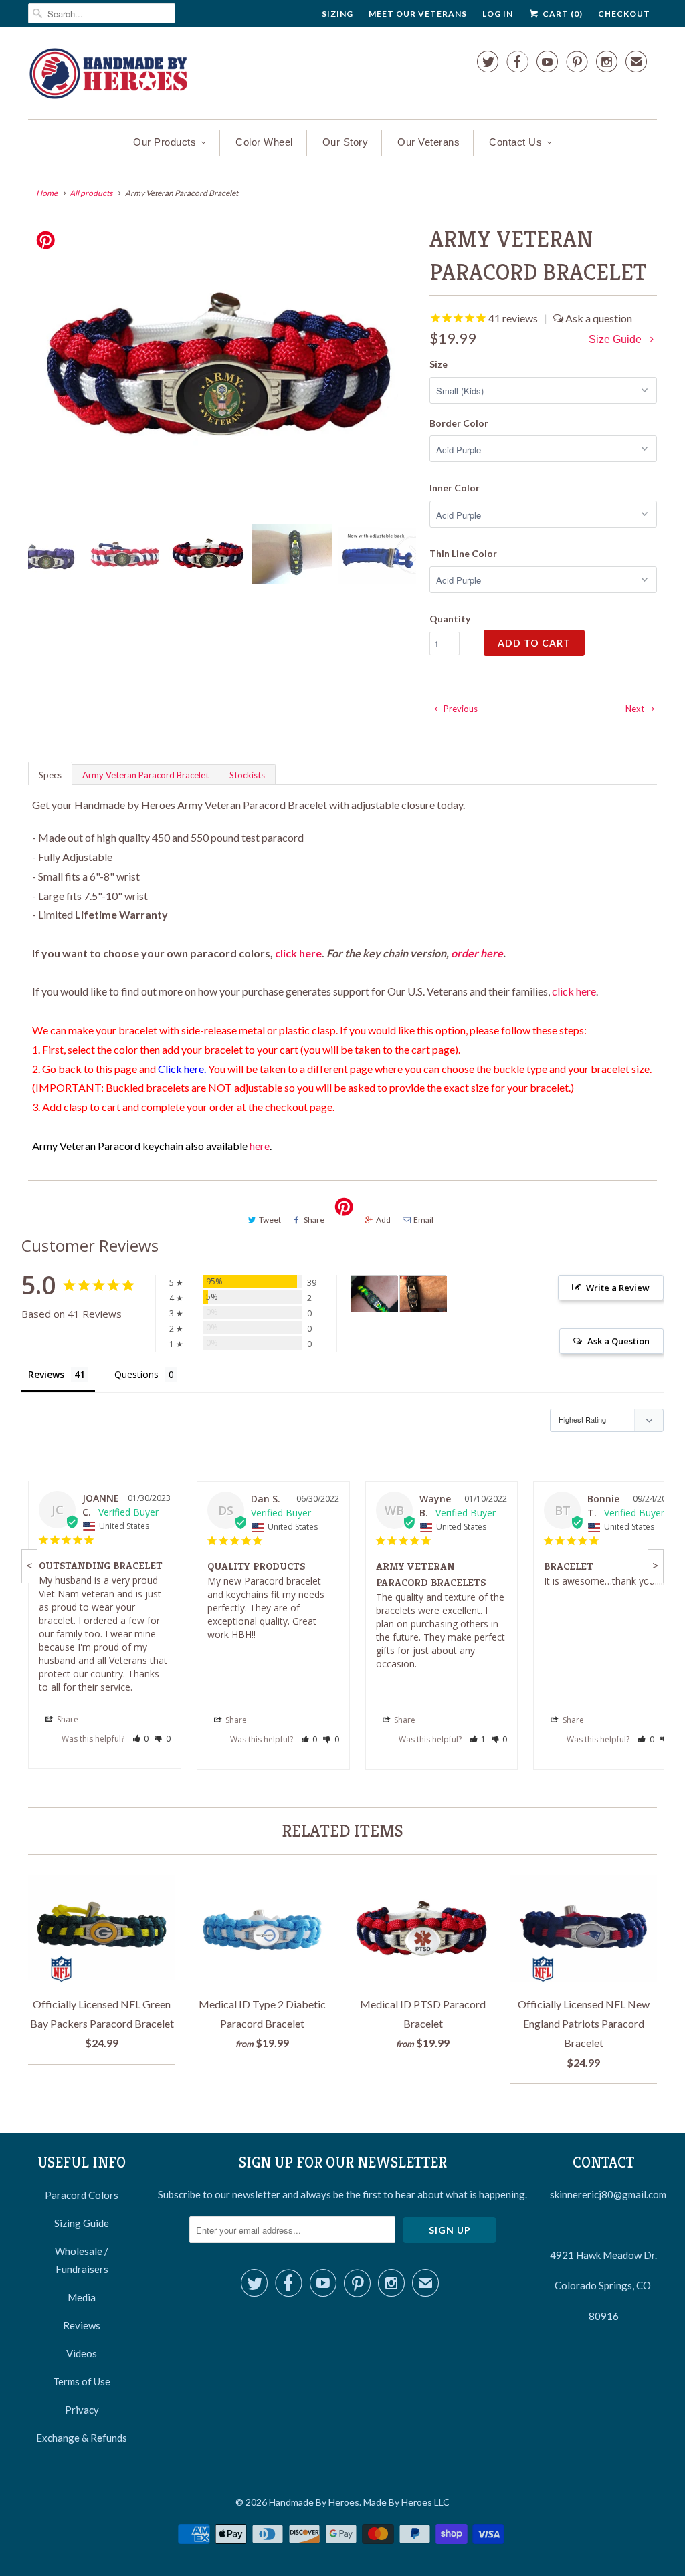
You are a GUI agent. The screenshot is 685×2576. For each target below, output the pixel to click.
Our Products (165, 142)
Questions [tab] (136, 1374)
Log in (498, 14)
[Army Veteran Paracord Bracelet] (222, 368)
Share (314, 1220)
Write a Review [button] (618, 1288)
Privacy (82, 2410)
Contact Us (515, 142)
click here (298, 953)
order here (477, 953)
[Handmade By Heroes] (108, 76)
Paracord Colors (82, 2195)
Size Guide (616, 339)
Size (438, 364)
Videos (82, 2353)
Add (383, 1220)
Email (423, 1220)
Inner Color (455, 488)
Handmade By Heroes (314, 2502)
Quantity (450, 619)
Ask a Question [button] (618, 1341)
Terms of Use (82, 2381)
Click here (181, 1069)
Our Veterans (428, 142)
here (260, 1146)
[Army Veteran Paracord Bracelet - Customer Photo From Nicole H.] (375, 1294)
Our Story (346, 142)
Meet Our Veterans (418, 14)
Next (414, 563)
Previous (31, 563)
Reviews (82, 2325)
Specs (50, 775)
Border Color (459, 423)
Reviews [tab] (46, 1374)
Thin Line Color (463, 553)
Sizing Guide (82, 2223)
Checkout (624, 14)
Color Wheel (264, 142)
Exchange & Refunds (82, 2438)
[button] (141, 1739)
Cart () (562, 14)
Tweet (270, 1220)
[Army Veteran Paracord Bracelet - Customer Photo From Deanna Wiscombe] (423, 1294)
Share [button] (67, 1719)
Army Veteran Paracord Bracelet (145, 775)
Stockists (247, 775)
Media (82, 2297)
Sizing (337, 14)
